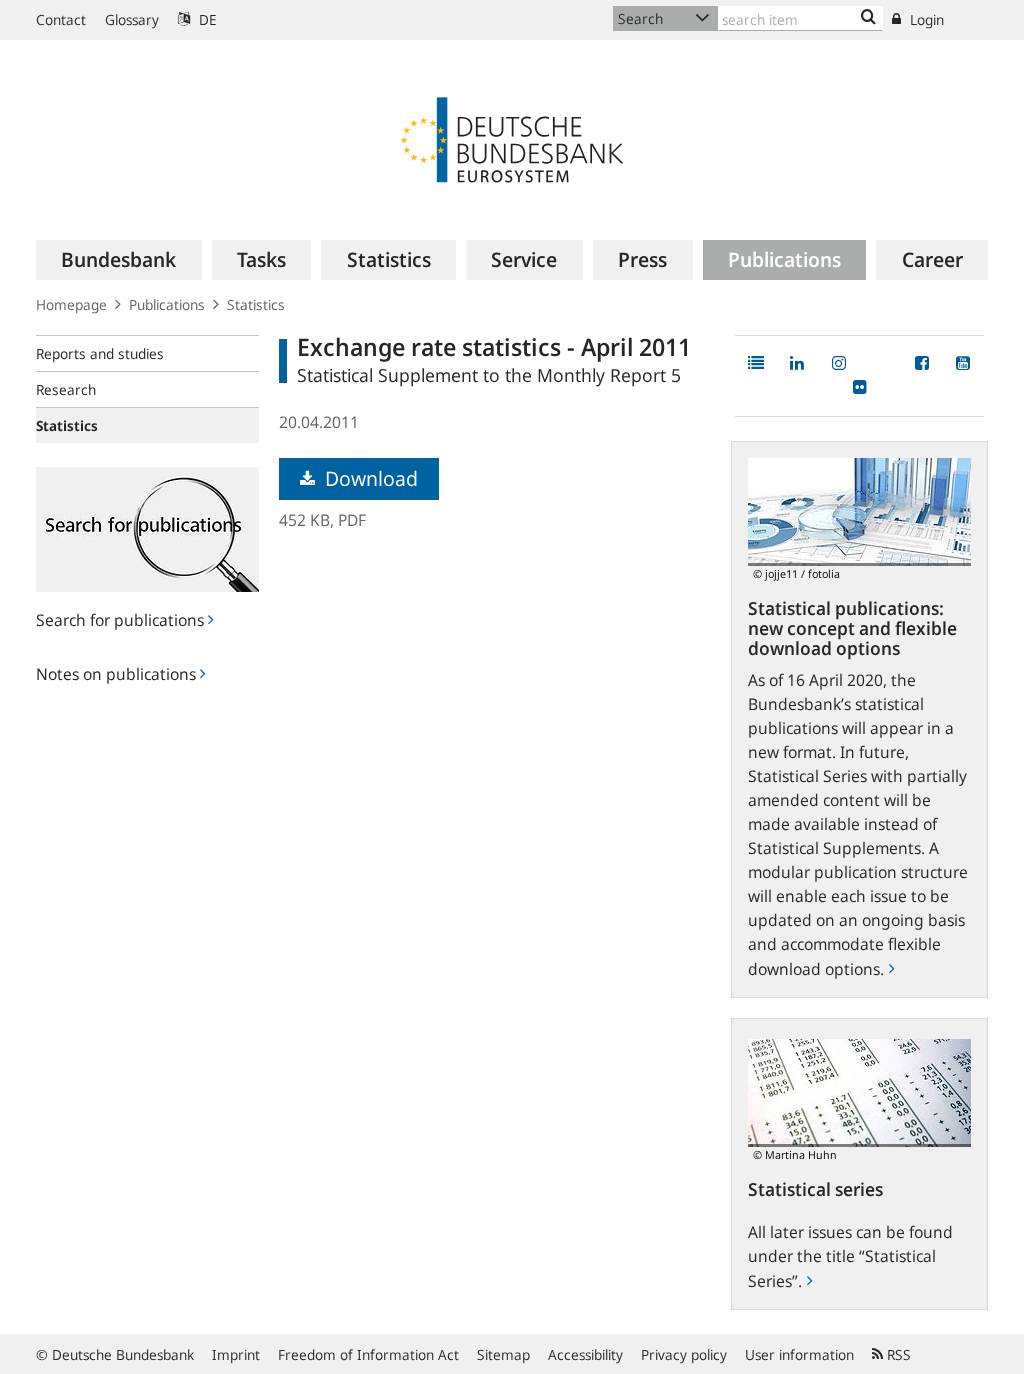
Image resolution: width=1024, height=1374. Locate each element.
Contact (61, 19)
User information (799, 1354)
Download (369, 478)
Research (66, 389)
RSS (897, 1354)
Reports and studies (100, 353)
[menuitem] (119, 260)
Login (925, 19)
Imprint (236, 1354)
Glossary (132, 19)
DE (206, 19)
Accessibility (585, 1354)
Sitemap (503, 1354)
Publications (167, 304)
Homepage (71, 304)
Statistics (256, 304)
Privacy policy (684, 1354)
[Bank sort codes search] (868, 18)
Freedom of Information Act (368, 1354)
